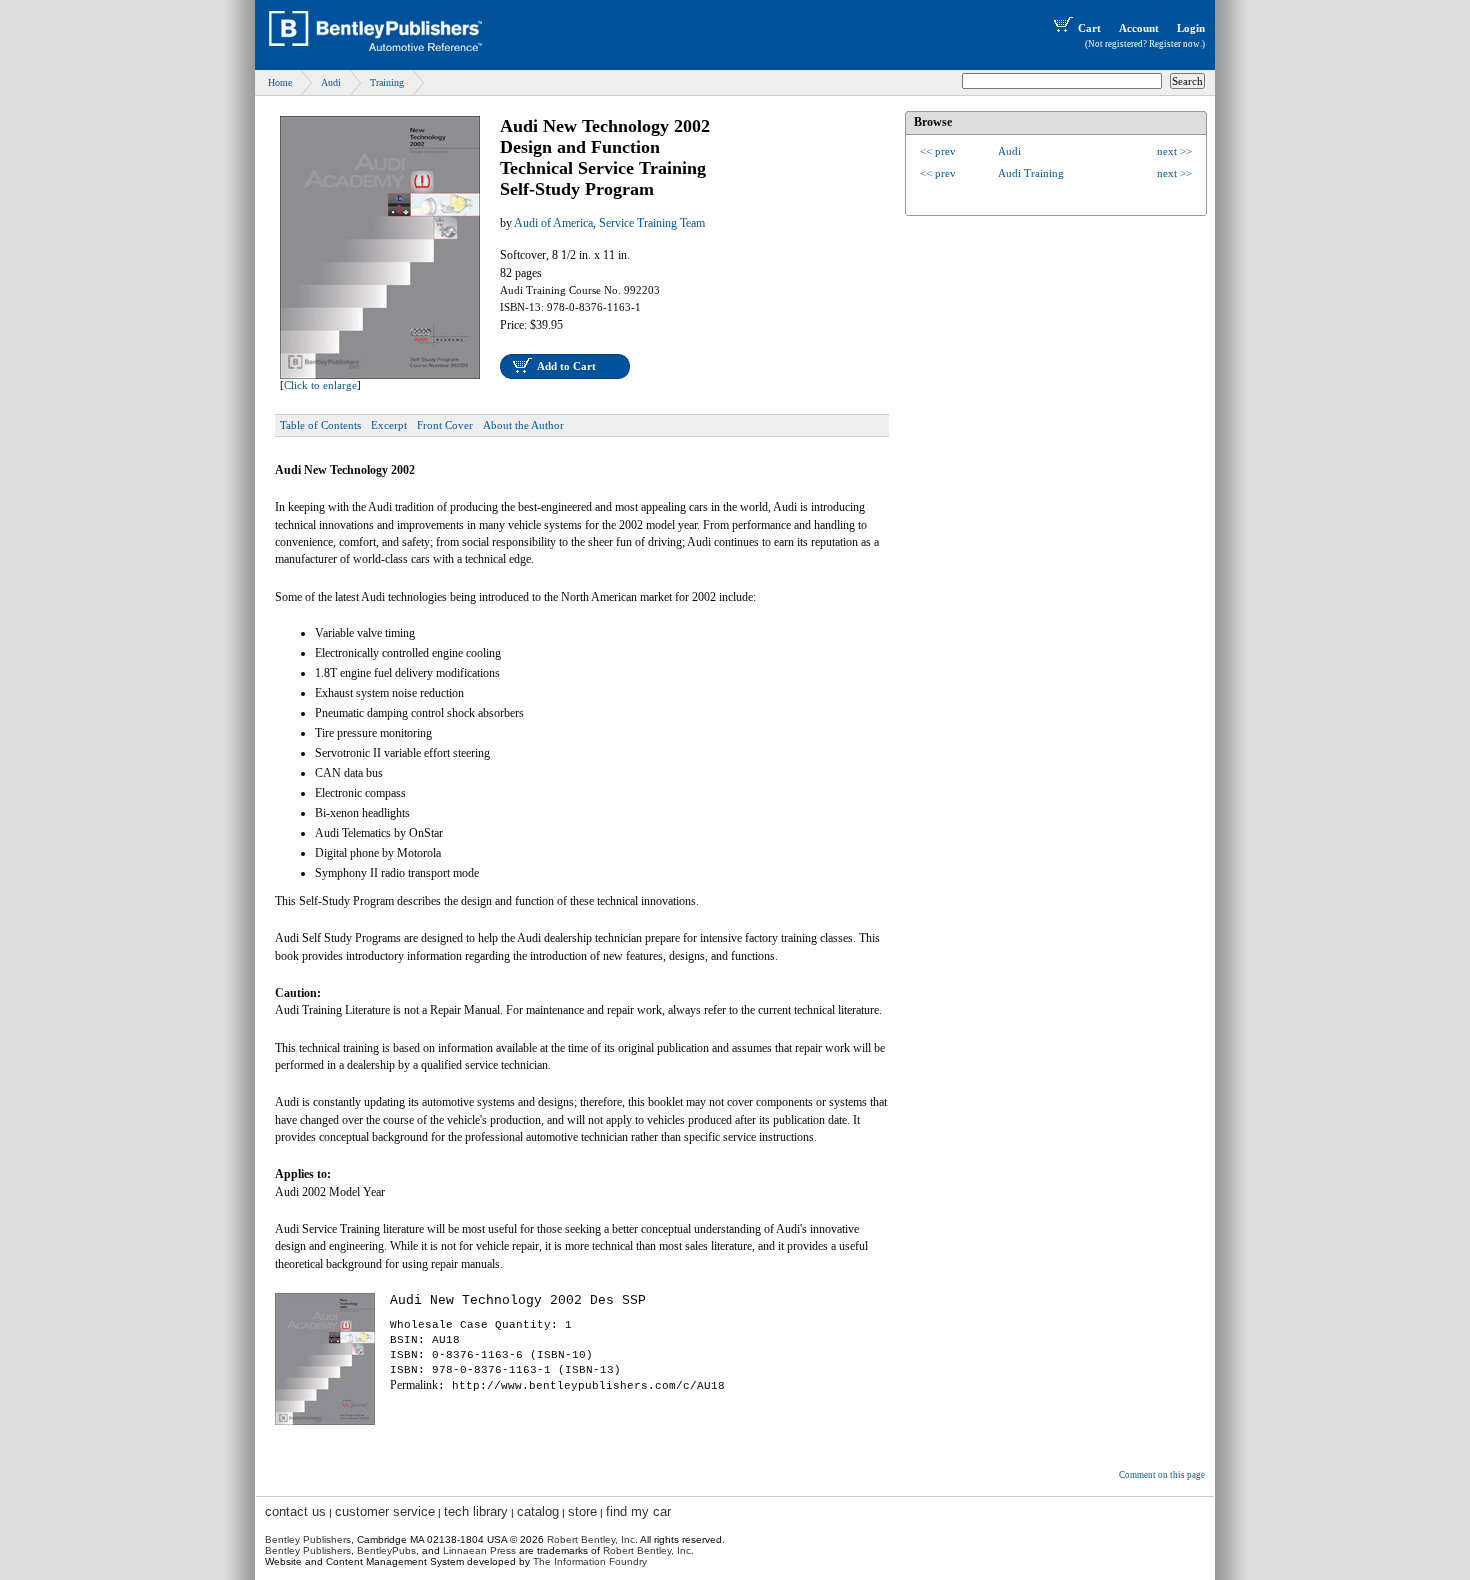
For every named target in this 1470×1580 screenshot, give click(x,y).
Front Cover (445, 425)
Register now (1174, 44)
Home (280, 82)
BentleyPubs (386, 1550)
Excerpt (389, 425)
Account (1139, 28)
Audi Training (1031, 173)
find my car (638, 1511)
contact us (295, 1511)
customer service (385, 1511)
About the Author (523, 425)
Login (1191, 28)
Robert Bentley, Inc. (648, 1550)
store (582, 1511)
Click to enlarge (320, 385)
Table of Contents (320, 425)
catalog (538, 1511)
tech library (476, 1511)
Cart (1089, 28)
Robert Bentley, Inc (591, 1539)
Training (387, 82)
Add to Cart (566, 366)
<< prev (938, 151)
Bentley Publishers (308, 1539)
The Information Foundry (590, 1561)
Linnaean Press (479, 1550)
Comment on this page (1162, 1475)
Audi (331, 82)
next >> (1174, 151)
